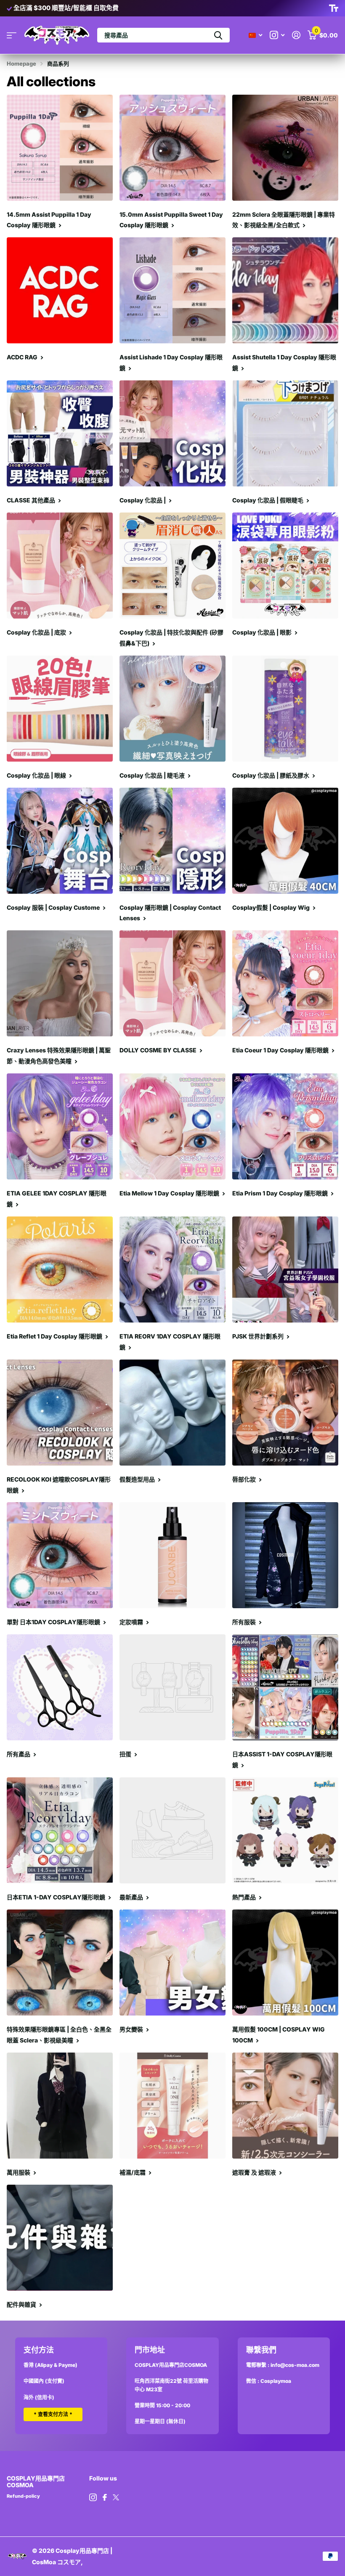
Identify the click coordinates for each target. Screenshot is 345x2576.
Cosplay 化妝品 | (143, 500)
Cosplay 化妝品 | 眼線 (37, 775)
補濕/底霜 (133, 2172)
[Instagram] (93, 2497)
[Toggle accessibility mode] (334, 8)
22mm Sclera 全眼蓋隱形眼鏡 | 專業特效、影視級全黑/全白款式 (284, 220)
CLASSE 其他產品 (32, 500)
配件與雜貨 (22, 2304)
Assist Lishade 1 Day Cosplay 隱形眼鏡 (171, 362)
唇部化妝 (245, 1479)
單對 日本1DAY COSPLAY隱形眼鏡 (54, 1622)
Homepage (21, 64)
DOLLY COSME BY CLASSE (159, 1050)
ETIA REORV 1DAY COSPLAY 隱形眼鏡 (170, 1342)
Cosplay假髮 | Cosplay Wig (272, 907)
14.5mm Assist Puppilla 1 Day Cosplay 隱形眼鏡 (49, 220)
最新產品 (132, 1897)
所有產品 (19, 1754)
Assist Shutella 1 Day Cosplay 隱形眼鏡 (284, 362)
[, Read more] (277, 35)
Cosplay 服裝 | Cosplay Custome (54, 907)
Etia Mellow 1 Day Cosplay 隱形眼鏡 (170, 1193)
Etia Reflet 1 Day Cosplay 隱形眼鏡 (55, 1336)
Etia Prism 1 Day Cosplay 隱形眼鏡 (281, 1193)
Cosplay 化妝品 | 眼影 (263, 632)
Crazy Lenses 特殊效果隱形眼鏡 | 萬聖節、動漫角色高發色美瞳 (59, 1056)
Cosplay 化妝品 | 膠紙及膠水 (271, 775)
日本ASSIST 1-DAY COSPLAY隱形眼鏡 (282, 1759)
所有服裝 (245, 1622)
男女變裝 (132, 2029)
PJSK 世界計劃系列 (259, 1336)
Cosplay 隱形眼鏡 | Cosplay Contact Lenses (170, 913)
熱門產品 (245, 1897)
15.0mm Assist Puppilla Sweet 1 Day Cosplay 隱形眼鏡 (171, 220)
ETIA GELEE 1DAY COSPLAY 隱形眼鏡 (57, 1199)
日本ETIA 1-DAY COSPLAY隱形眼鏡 (57, 1897)
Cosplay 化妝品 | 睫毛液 (153, 775)
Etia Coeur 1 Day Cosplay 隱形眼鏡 (281, 1050)
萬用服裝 (19, 2172)
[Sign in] (296, 35)
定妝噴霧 (132, 1622)
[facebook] (105, 2497)
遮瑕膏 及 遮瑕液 (255, 2172)
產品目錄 (12, 35)
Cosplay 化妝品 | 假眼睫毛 (268, 500)
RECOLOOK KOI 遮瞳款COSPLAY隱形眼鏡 (59, 1485)
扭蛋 (126, 1754)
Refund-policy (23, 2496)
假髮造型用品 (138, 1479)
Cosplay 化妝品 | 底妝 (37, 632)
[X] (116, 2497)
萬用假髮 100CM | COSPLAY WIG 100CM (279, 2035)
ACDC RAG (23, 357)
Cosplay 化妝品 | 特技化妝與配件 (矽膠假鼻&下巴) (171, 638)
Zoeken (218, 35)
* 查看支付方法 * (53, 2414)
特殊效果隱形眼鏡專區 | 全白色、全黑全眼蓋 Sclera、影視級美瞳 (59, 2035)
